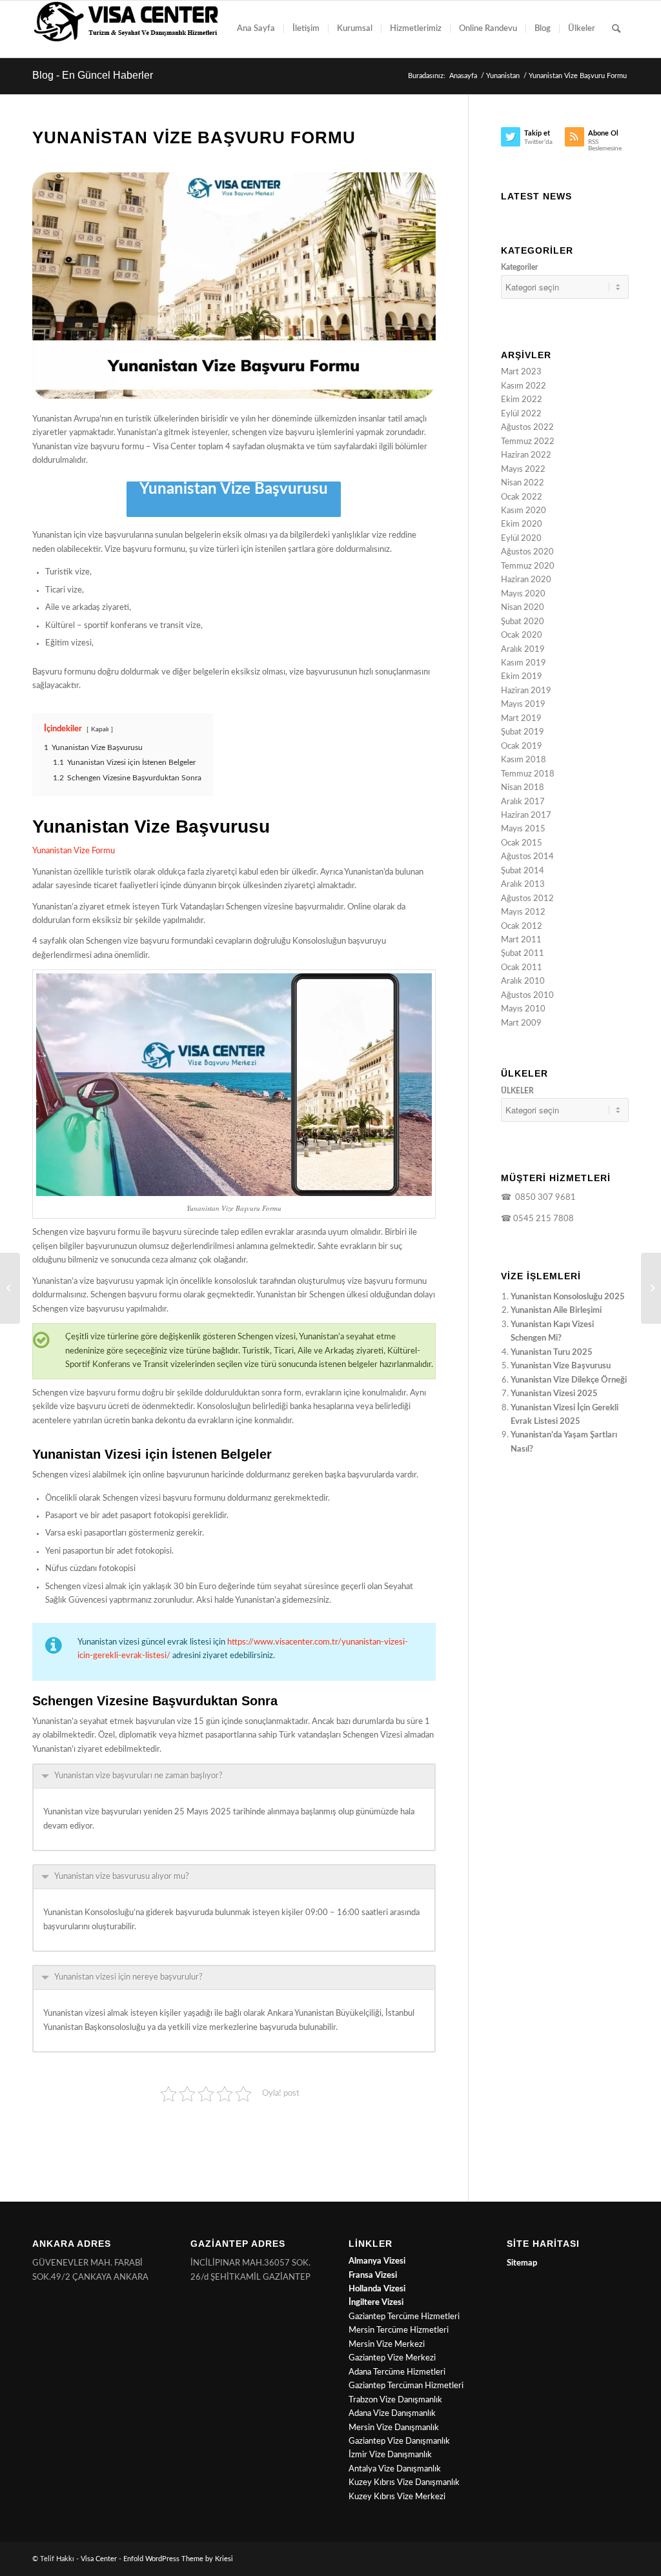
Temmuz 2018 (528, 774)
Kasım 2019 (524, 663)
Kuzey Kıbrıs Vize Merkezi (397, 2497)
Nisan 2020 (523, 608)
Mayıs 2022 (523, 470)
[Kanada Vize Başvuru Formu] (10, 1288)
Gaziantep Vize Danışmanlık (399, 2441)
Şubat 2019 (523, 732)
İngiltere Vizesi (376, 2303)
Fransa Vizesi (373, 2276)
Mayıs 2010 (523, 1009)
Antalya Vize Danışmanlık (395, 2469)
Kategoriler (519, 267)
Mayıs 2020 (523, 594)
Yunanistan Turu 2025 (552, 1353)
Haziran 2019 (526, 691)
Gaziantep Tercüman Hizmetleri (406, 2386)
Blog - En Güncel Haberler (93, 75)
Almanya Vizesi (377, 2261)
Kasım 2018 (524, 760)
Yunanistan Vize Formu (74, 851)
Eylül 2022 (521, 414)
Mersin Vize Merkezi (387, 2345)
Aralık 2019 (523, 650)
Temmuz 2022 (528, 442)
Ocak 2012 (522, 927)
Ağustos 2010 (527, 996)
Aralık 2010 (523, 981)
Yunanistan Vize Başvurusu (234, 489)
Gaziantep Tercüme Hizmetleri (404, 2317)
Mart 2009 (521, 1023)
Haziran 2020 (526, 580)
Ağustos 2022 (527, 428)
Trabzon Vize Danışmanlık (395, 2400)
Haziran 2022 (526, 455)
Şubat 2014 (523, 871)
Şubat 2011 (523, 954)
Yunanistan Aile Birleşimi (556, 1311)
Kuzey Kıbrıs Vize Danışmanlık (404, 2483)
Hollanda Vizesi (377, 2289)
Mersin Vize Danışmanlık (394, 2428)
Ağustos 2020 (527, 552)
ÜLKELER (517, 1091)
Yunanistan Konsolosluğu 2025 (568, 1297)
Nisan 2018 (523, 788)
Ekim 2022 (522, 400)
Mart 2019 (521, 719)
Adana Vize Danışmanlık (392, 2414)
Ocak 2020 (522, 635)
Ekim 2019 (522, 677)
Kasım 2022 (524, 386)
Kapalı (100, 729)
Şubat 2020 (523, 622)
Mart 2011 (521, 940)
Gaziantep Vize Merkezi (392, 2358)
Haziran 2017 (526, 816)
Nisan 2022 (523, 483)
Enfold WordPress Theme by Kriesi (178, 2559)
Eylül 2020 (521, 539)
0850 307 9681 (544, 1198)
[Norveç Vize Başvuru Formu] (651, 1288)
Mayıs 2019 (523, 705)
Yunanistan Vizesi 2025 (554, 1394)
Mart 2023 (521, 372)
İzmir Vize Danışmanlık (390, 2455)
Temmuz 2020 (528, 566)
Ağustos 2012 (527, 899)
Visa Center (99, 2559)
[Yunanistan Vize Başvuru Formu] (234, 286)
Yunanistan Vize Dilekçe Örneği (569, 1380)
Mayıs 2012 (523, 912)
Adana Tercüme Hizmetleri (397, 2372)
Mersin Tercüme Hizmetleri (399, 2330)
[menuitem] (256, 29)
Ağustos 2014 (527, 857)
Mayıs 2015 (523, 829)
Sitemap (522, 2263)
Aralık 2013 (523, 885)
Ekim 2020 (522, 524)
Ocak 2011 (522, 968)
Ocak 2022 (522, 497)
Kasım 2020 (524, 511)
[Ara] (616, 29)
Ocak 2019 (522, 746)
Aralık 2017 (523, 802)
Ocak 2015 (522, 843)
